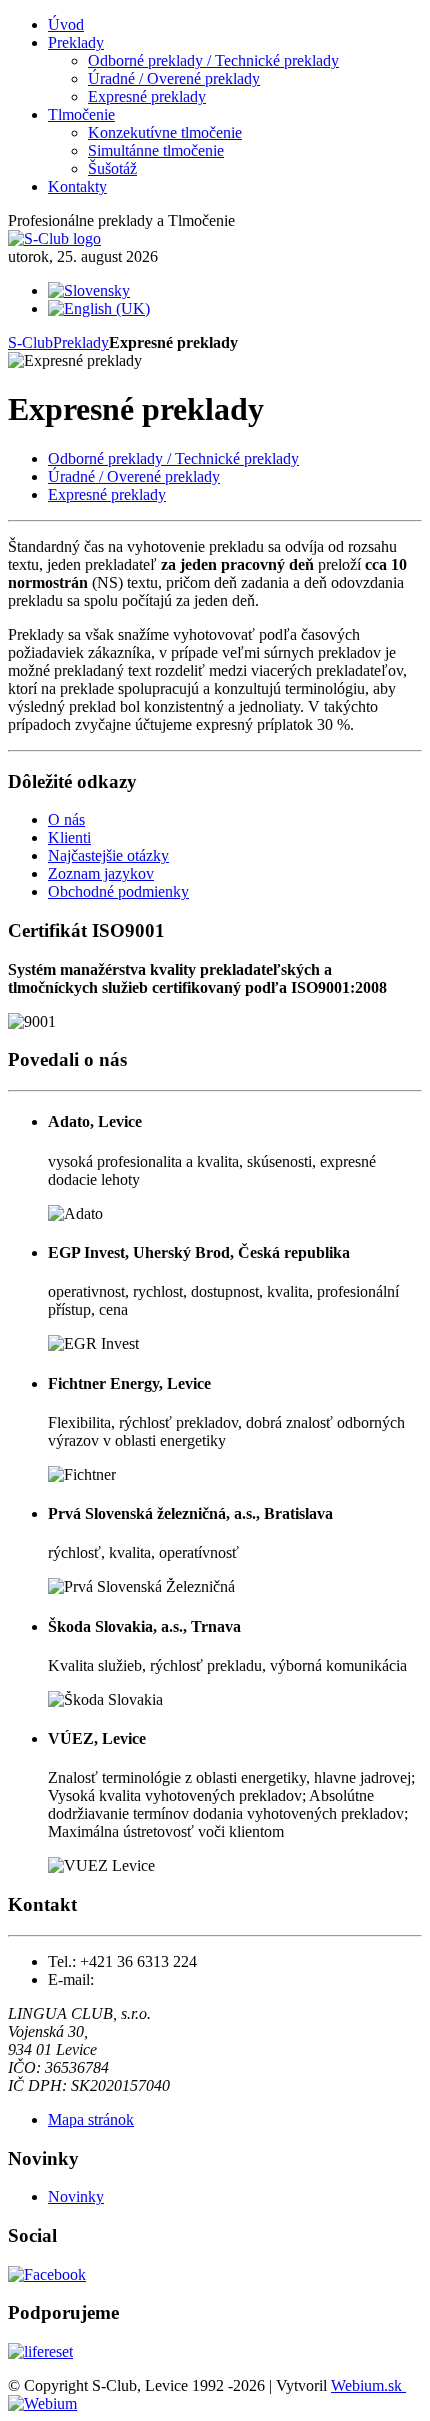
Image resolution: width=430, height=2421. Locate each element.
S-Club (30, 342)
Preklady (81, 342)
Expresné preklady (107, 494)
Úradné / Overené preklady (134, 476)
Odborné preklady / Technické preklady (173, 458)
